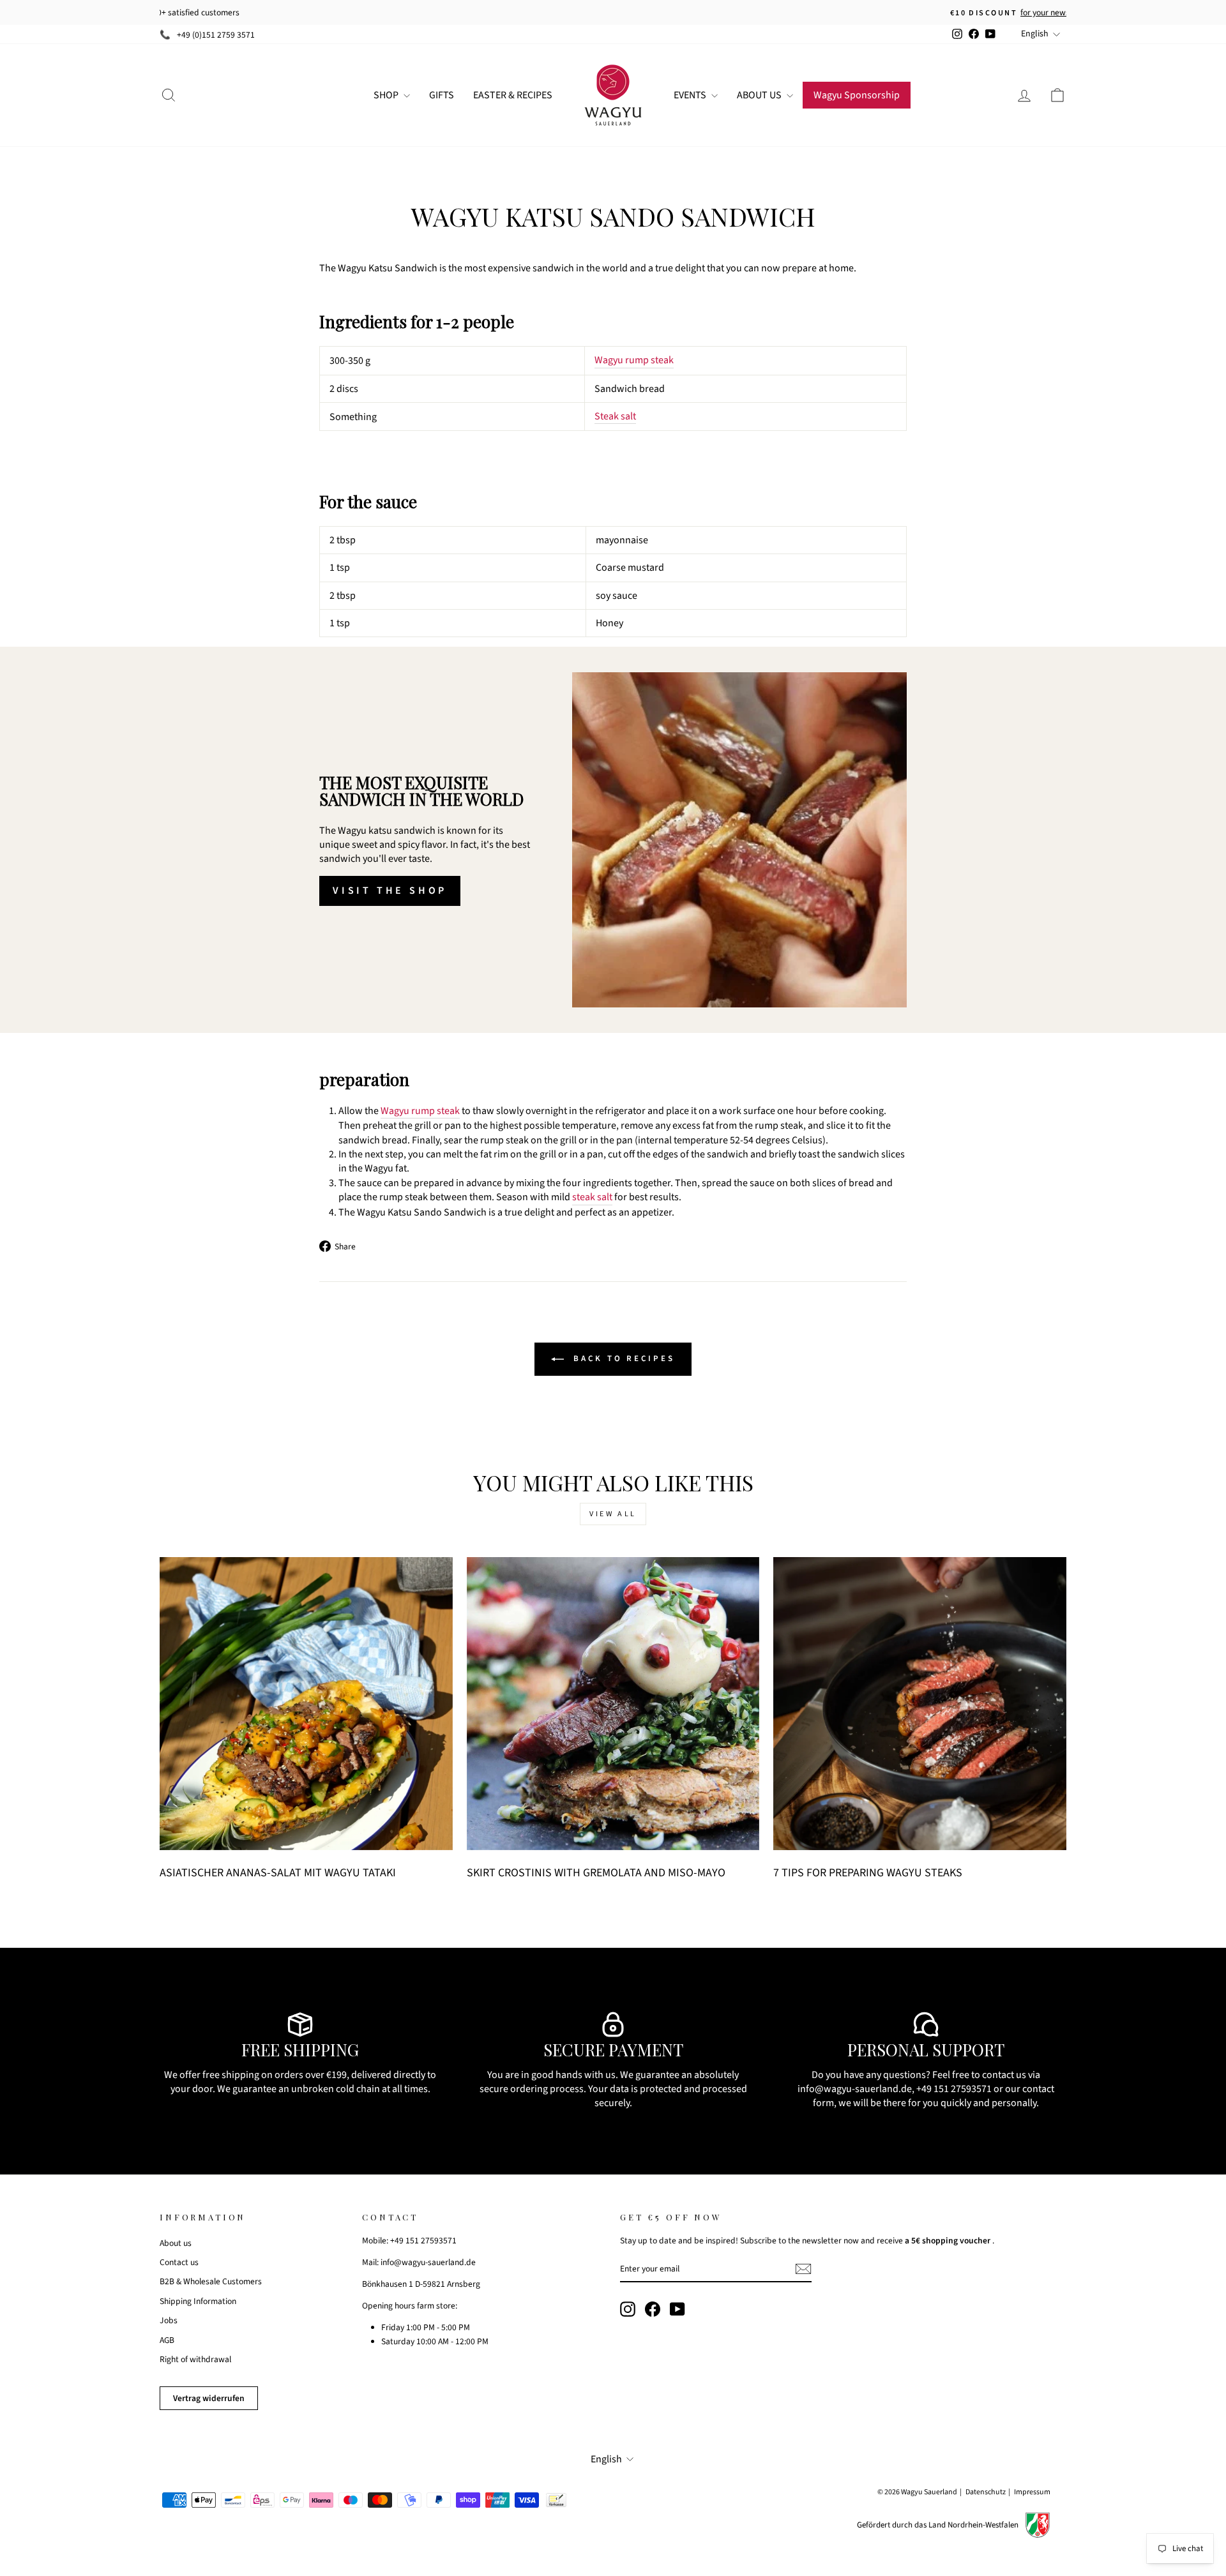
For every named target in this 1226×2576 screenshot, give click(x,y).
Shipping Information (198, 2301)
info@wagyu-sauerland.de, (856, 2089)
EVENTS (691, 95)
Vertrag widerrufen (209, 2398)
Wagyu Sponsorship (857, 95)
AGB (167, 2340)
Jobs (169, 2320)
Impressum (1032, 2492)
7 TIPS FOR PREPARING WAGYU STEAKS (868, 1873)
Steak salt (615, 416)
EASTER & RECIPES (513, 95)
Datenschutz (986, 2492)
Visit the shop (390, 891)
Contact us (179, 2262)
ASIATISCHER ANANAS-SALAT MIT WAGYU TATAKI (278, 1873)
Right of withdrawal (195, 2359)
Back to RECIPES (622, 1359)
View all (613, 1514)
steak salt (592, 1197)
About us (176, 2243)
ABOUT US (760, 95)
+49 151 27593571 (954, 2089)
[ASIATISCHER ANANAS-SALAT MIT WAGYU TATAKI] (306, 1704)
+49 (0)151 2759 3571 (216, 35)
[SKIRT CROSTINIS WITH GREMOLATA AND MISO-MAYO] (613, 1704)
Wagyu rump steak (634, 360)
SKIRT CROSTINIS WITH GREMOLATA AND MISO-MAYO (596, 1873)
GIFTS (442, 95)
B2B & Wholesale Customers (211, 2281)
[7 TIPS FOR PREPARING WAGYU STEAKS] (920, 1704)
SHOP (387, 95)
